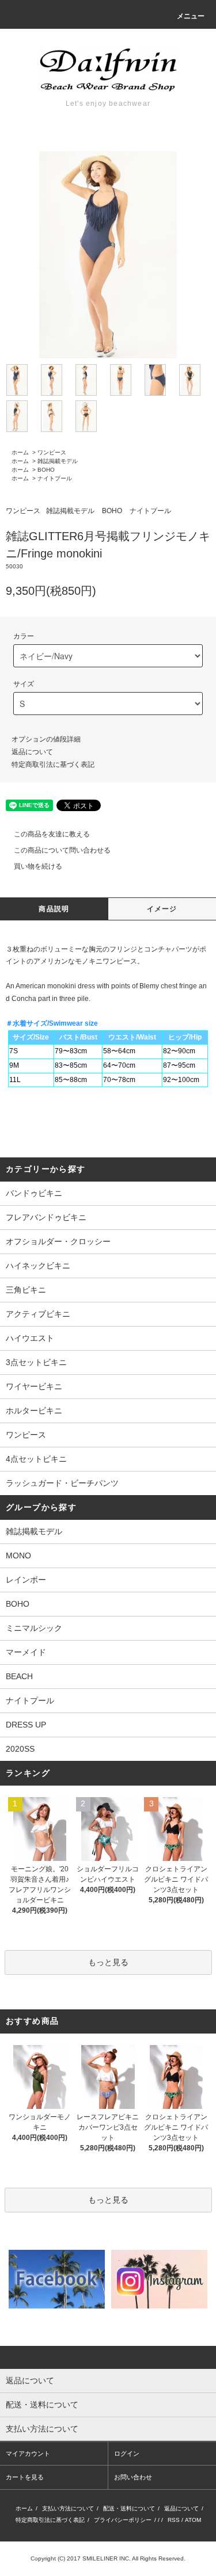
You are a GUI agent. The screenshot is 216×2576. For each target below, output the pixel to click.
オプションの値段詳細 (46, 739)
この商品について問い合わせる (62, 850)
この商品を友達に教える (52, 834)
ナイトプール (55, 478)
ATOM (193, 2520)
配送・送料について (129, 2508)
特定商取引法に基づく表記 (53, 765)
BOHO (46, 470)
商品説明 (54, 909)
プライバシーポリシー (123, 2520)
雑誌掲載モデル (58, 461)
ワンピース (52, 452)
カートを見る (25, 2477)
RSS (174, 2520)
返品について (32, 752)
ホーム (20, 452)
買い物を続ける (38, 866)
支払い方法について (68, 2508)
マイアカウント (28, 2453)
